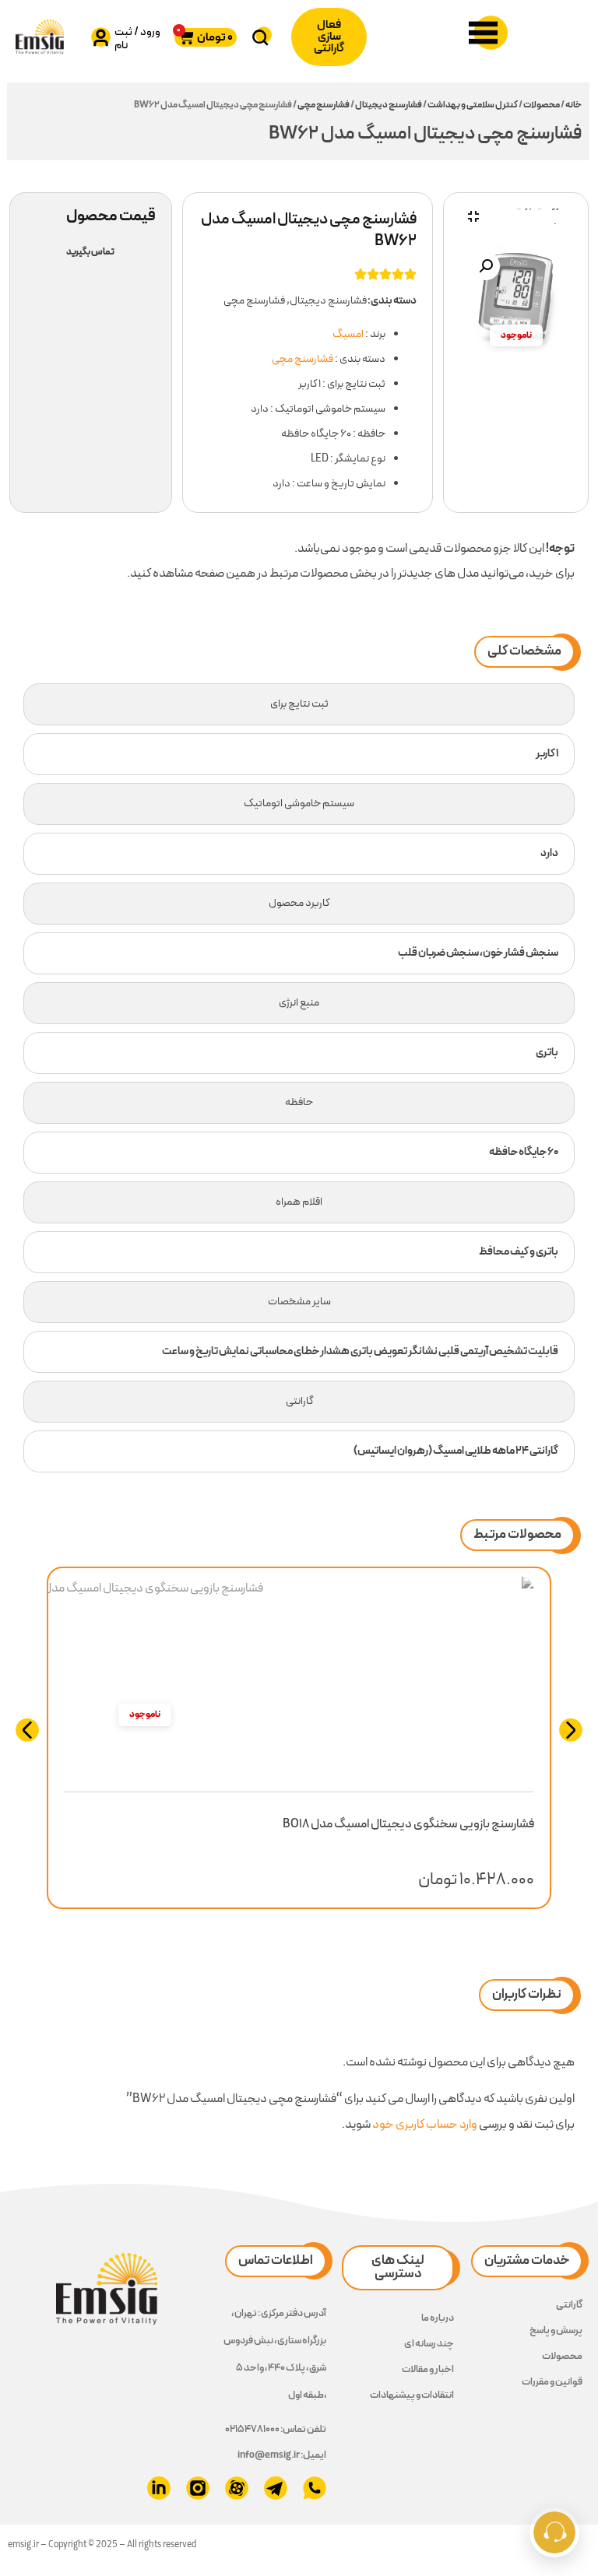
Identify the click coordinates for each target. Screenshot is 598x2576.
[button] (486, 266)
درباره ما (438, 2318)
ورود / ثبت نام (137, 39)
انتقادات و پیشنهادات (412, 2395)
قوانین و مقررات (552, 2382)
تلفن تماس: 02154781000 (276, 2430)
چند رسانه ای (429, 2344)
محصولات (542, 105)
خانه (573, 105)
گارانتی (569, 2305)
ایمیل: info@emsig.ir (282, 2455)
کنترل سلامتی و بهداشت (473, 105)
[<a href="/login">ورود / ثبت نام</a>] (101, 37)
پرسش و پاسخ (556, 2331)
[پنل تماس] (554, 2532)
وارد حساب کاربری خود (425, 2125)
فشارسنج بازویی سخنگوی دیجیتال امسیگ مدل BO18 (408, 1824)
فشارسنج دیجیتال (389, 105)
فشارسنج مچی (324, 105)
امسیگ (348, 334)
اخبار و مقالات (428, 2370)
